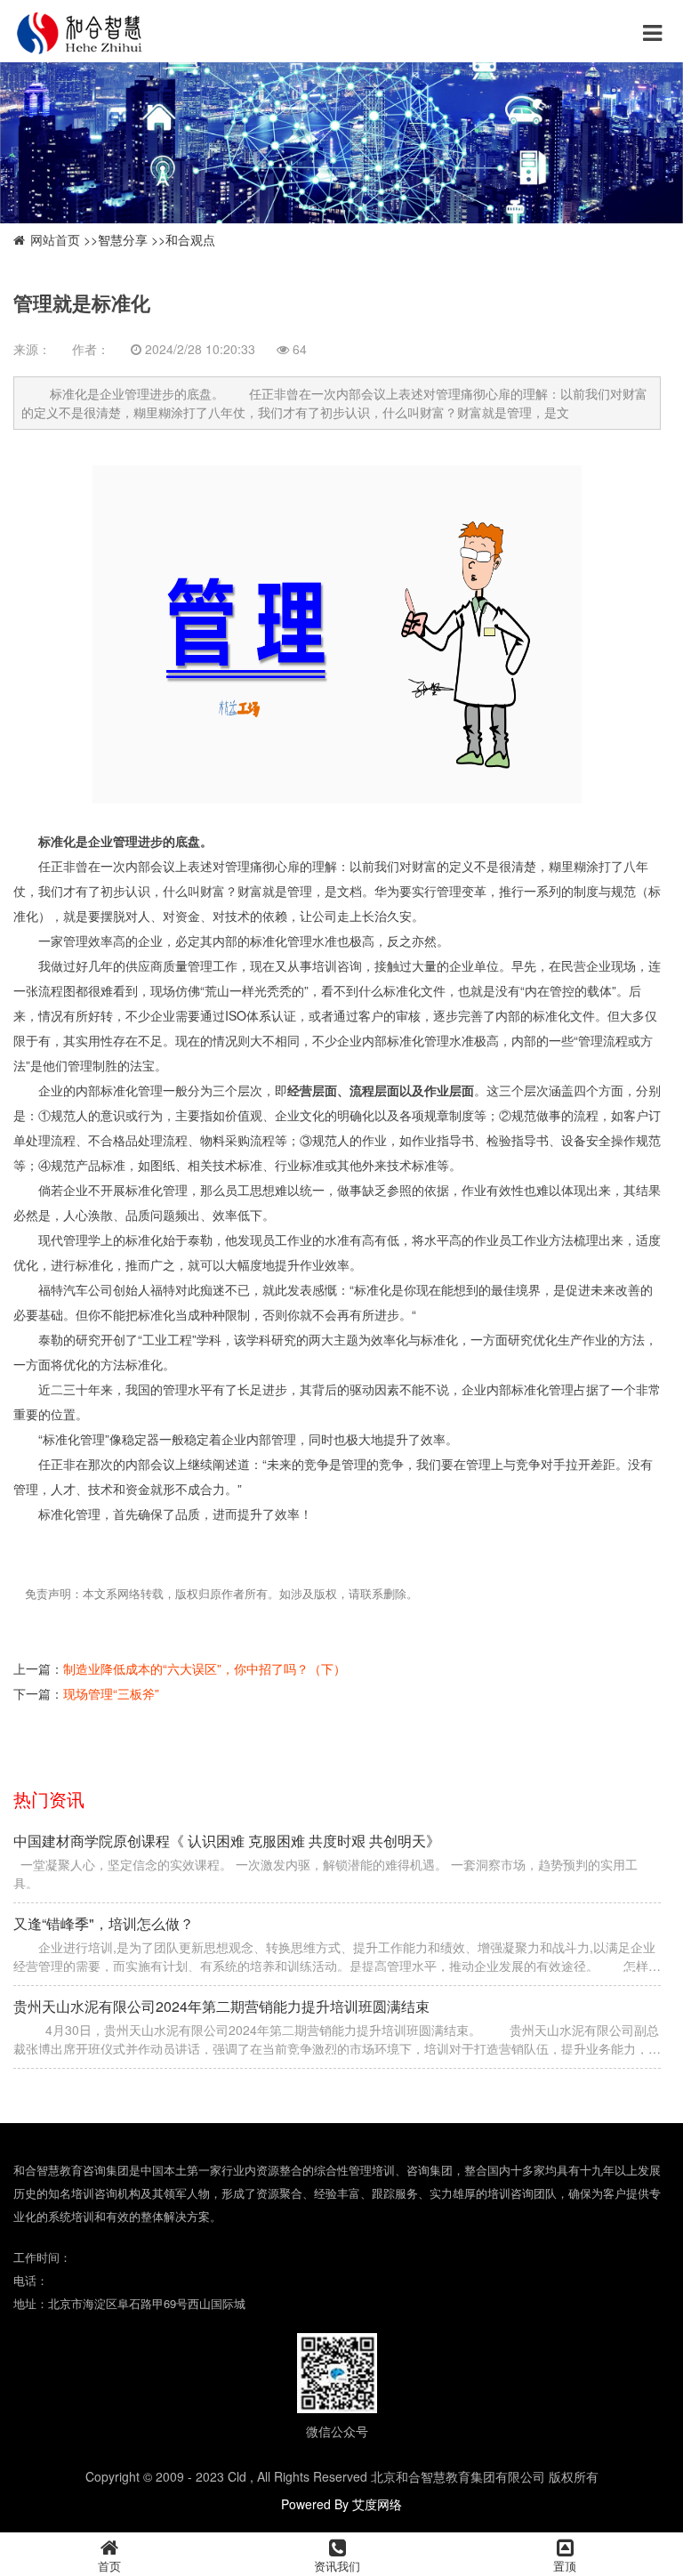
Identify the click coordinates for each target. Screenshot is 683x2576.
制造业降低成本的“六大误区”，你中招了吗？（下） (205, 1668)
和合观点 (190, 239)
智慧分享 (123, 239)
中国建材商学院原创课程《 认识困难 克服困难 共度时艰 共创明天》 (227, 1841)
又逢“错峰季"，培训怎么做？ (104, 1923)
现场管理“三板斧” (111, 1693)
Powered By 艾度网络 (341, 2504)
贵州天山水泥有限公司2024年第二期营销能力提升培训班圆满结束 (221, 2006)
